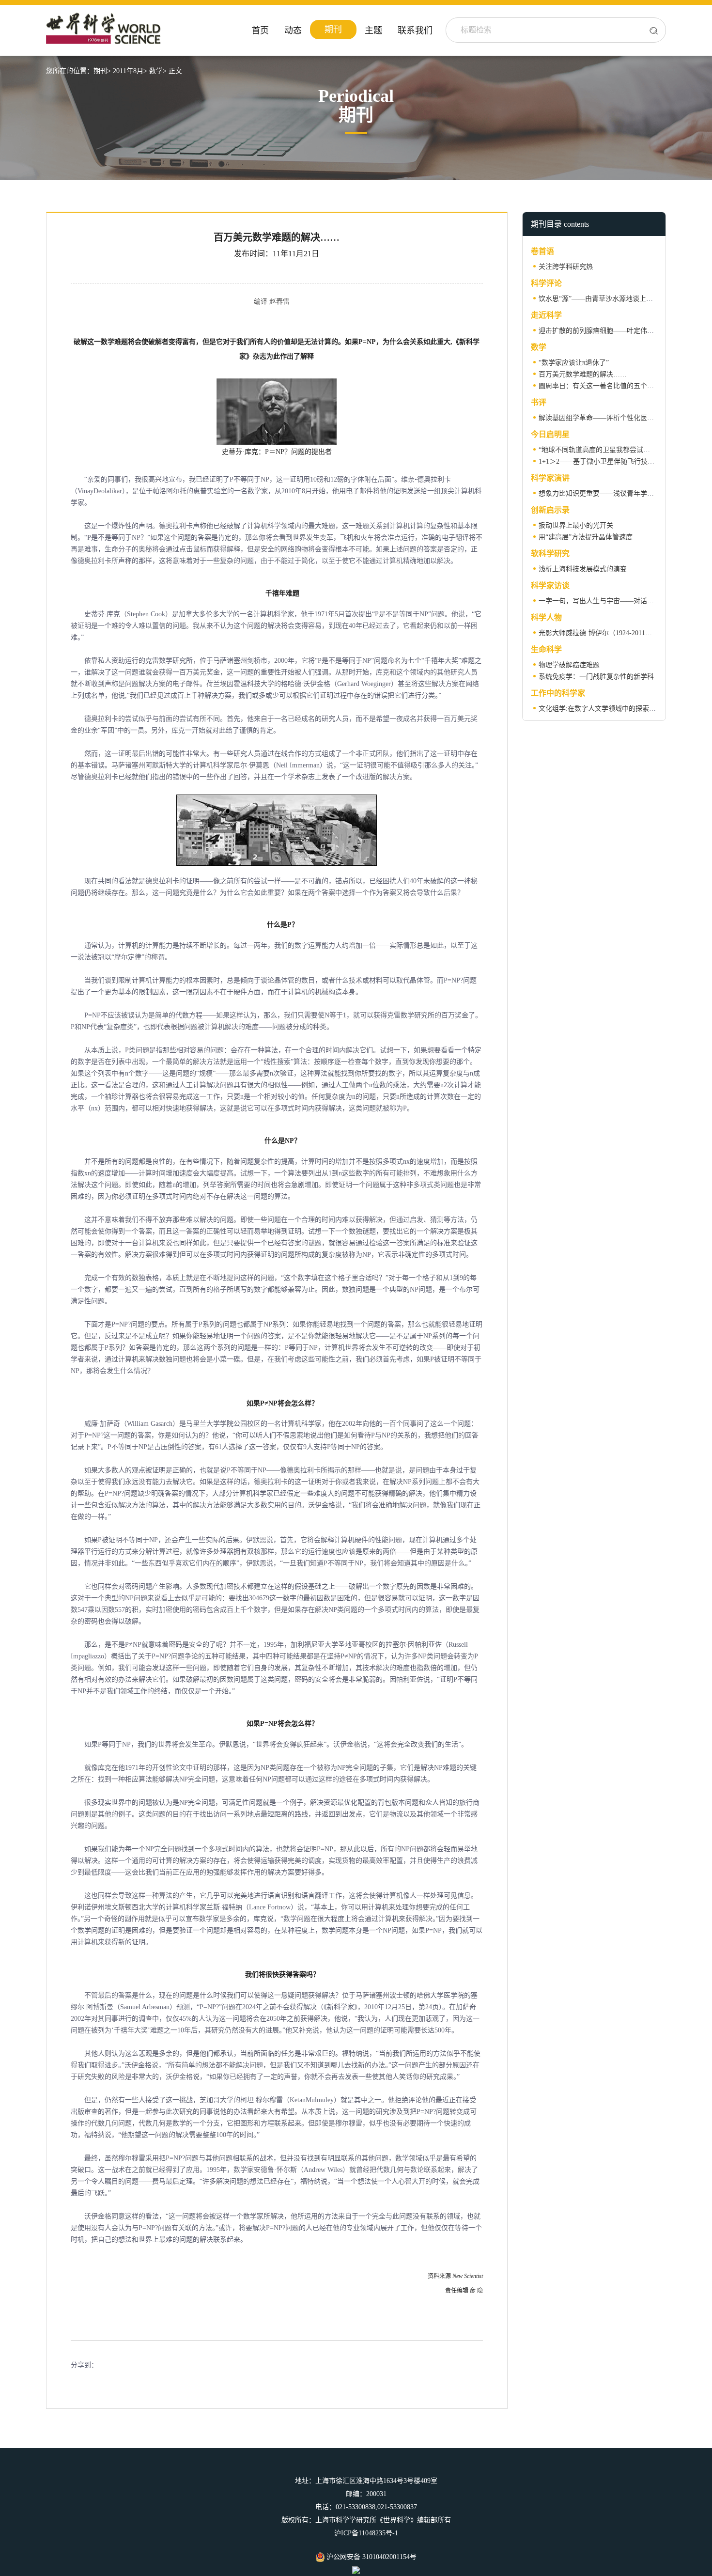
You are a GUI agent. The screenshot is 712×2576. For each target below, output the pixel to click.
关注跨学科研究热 (566, 267)
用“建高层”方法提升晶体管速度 (586, 537)
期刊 (333, 30)
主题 (373, 31)
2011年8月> (130, 71)
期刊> (102, 71)
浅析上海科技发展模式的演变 (583, 569)
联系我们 (415, 31)
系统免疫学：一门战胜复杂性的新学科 (596, 677)
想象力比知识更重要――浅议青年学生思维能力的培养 (620, 493)
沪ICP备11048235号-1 (366, 2533)
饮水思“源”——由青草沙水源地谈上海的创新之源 (613, 299)
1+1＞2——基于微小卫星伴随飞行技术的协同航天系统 (620, 461)
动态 (293, 31)
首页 (260, 31)
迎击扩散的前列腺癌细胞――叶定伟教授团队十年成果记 (623, 331)
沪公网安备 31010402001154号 (371, 2557)
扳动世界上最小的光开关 (576, 525)
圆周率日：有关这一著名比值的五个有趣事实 (606, 386)
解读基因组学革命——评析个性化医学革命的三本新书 (620, 418)
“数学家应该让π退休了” (574, 363)
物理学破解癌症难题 (569, 665)
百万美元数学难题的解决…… (583, 374)
